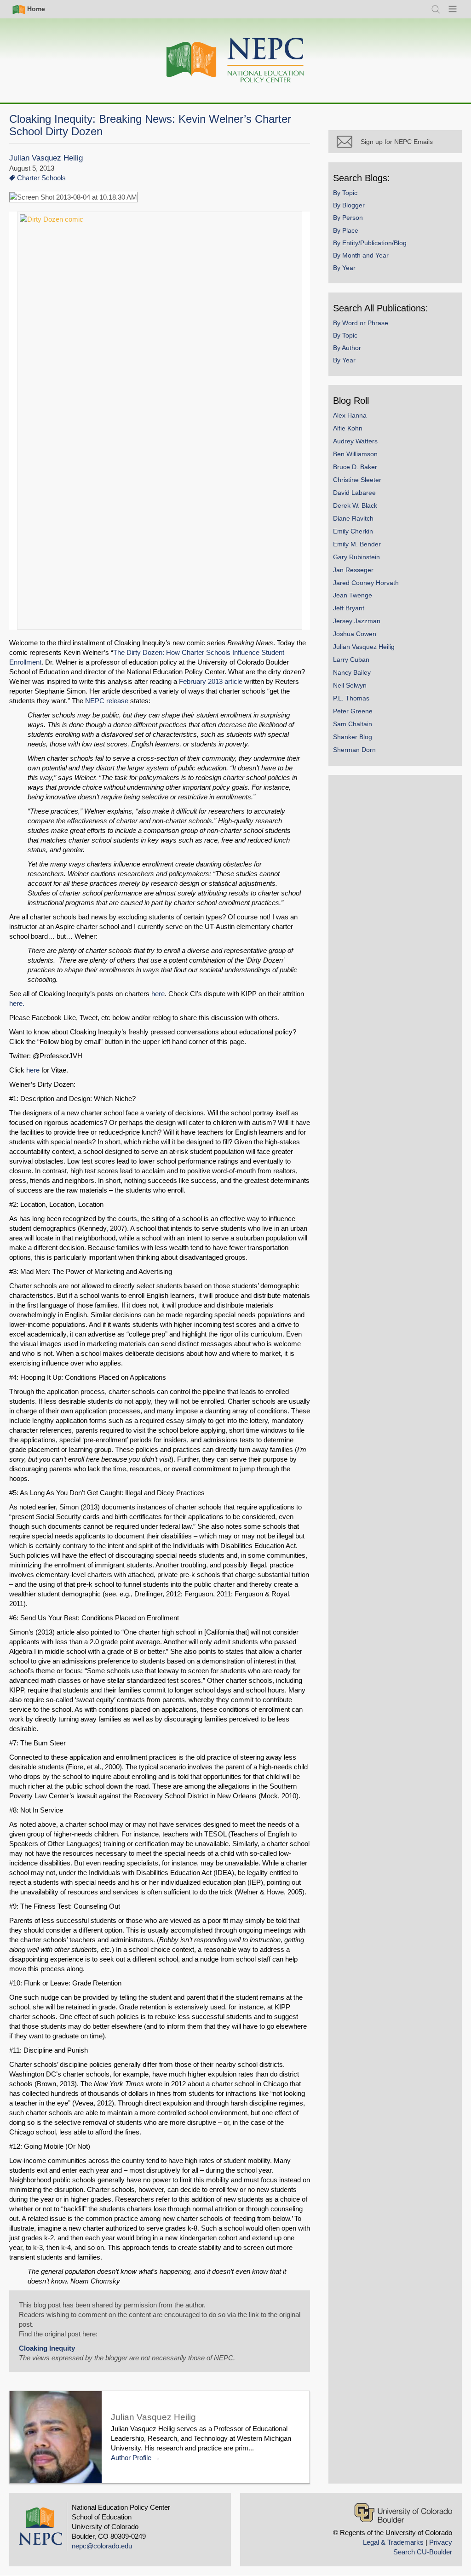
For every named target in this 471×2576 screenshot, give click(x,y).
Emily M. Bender (357, 544)
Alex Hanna (350, 415)
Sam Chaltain (353, 724)
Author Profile (131, 2458)
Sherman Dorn (354, 750)
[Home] (235, 60)
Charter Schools (41, 178)
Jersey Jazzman (357, 621)
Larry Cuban (351, 660)
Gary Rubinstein (356, 557)
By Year (344, 268)
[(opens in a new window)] (160, 421)
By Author (347, 348)
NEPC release (108, 701)
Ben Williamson (355, 454)
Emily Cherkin (353, 531)
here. (17, 1003)
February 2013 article (211, 681)
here (158, 994)
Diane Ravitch (353, 518)
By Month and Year (361, 255)
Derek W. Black (355, 505)
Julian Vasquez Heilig (46, 158)
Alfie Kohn (348, 428)
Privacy (441, 2542)
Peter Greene (353, 711)
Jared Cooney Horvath (366, 583)
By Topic (345, 193)
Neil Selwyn (350, 685)
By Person (348, 218)
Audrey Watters (355, 441)
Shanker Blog (353, 737)
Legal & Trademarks (393, 2542)
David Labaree (354, 493)
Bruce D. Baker (355, 467)
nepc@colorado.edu (102, 2546)
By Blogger (349, 205)
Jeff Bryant (349, 608)
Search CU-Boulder (423, 2552)
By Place (346, 230)
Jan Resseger (353, 570)
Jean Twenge (353, 595)
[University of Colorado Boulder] (403, 2513)
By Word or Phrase (361, 323)
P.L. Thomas (351, 698)
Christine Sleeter (357, 480)
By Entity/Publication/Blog (370, 243)
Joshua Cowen (355, 634)
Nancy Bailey (352, 672)
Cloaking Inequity (47, 2348)
